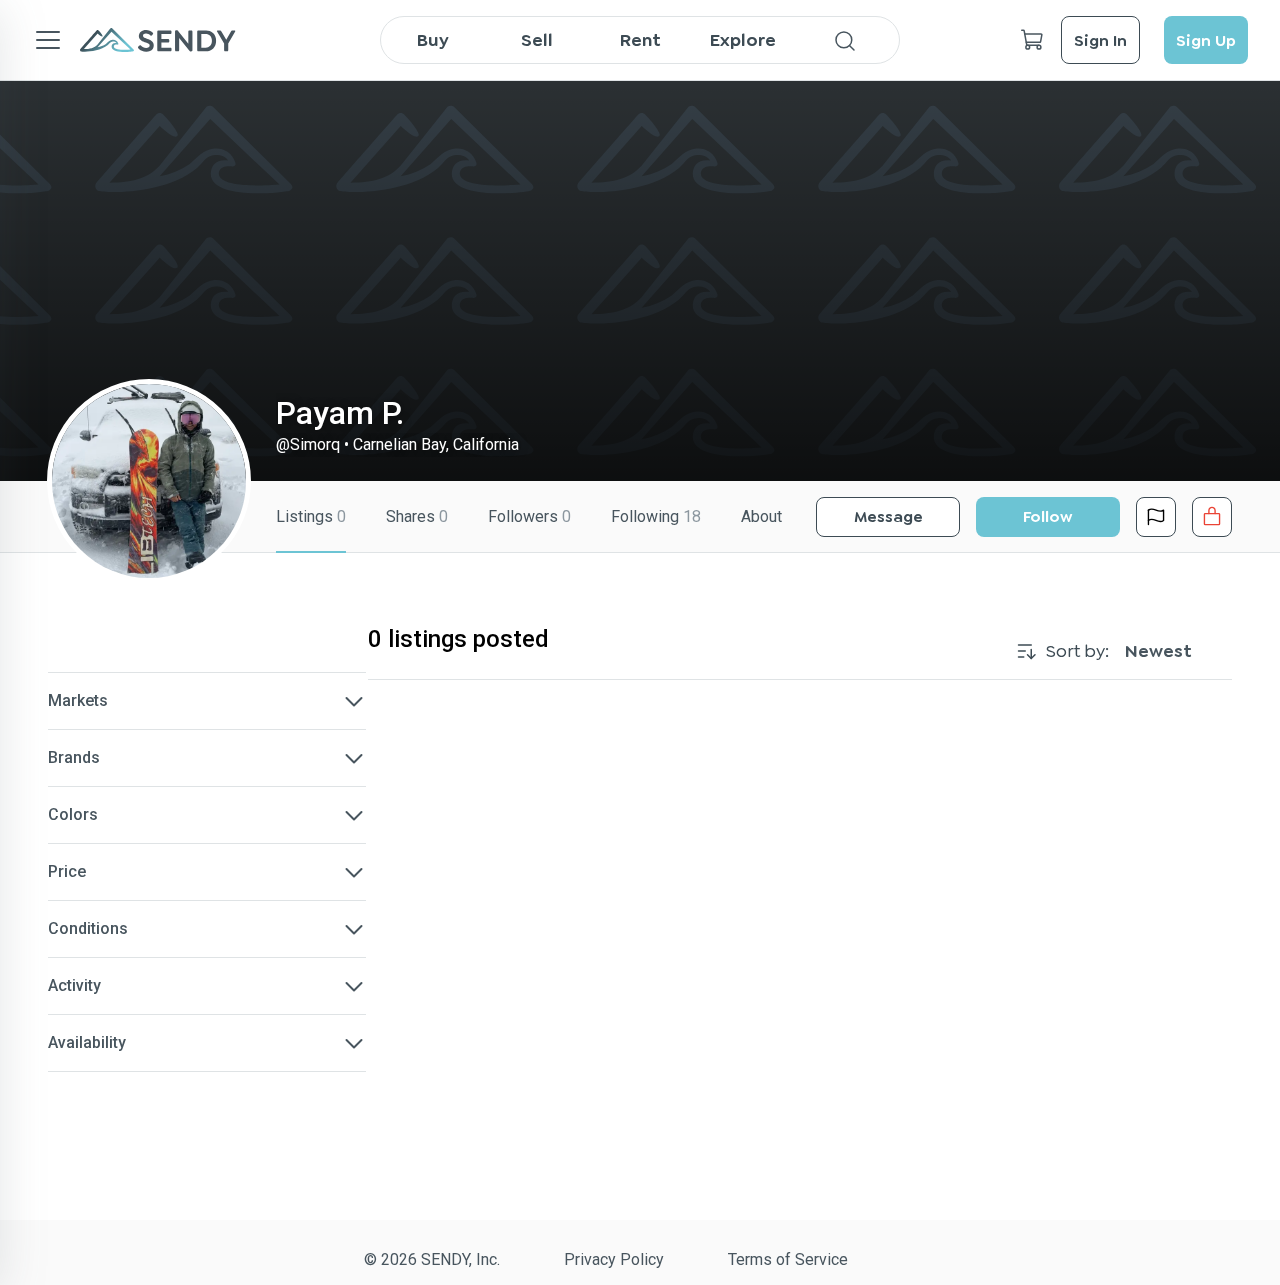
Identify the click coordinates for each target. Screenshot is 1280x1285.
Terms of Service (788, 1259)
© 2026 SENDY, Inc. (432, 1259)
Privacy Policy (614, 1259)
